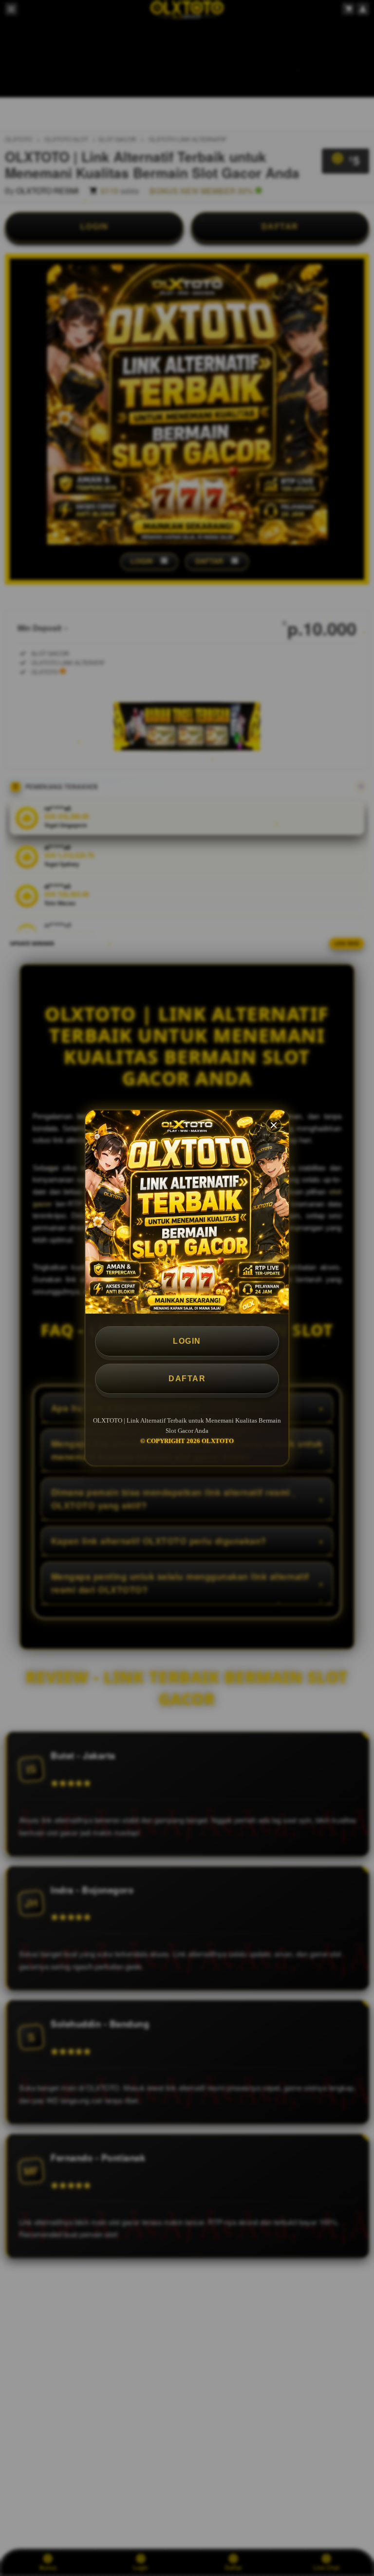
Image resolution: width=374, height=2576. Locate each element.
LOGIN (187, 1341)
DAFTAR (187, 1379)
